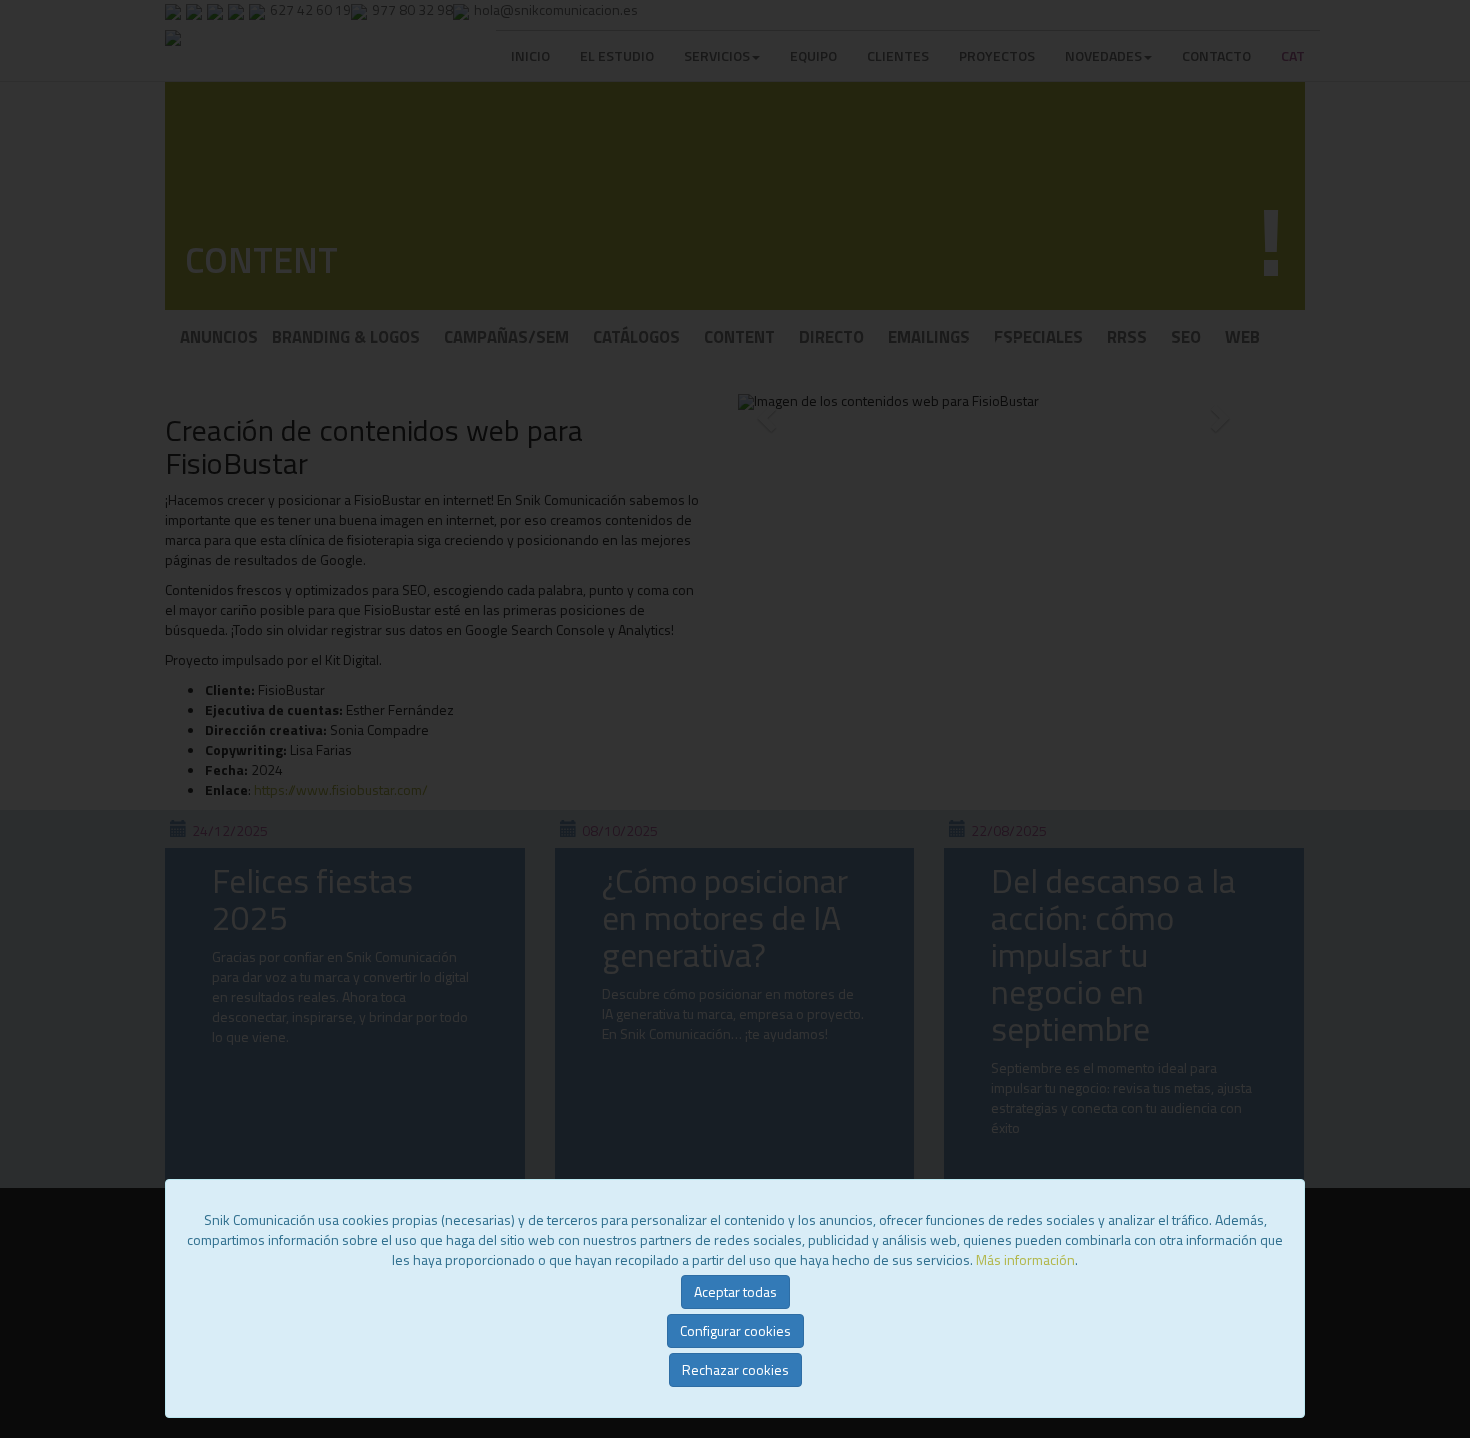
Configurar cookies (735, 1330)
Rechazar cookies (735, 1369)
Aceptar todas (735, 1291)
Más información (1025, 1259)
